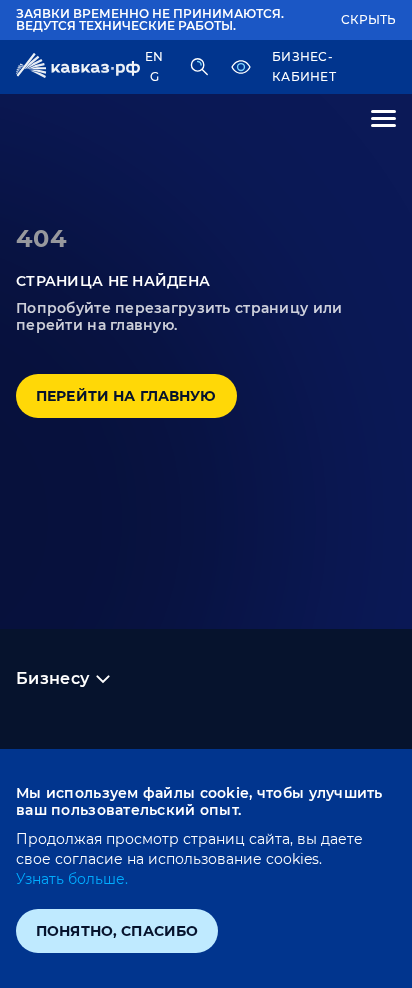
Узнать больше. (72, 879)
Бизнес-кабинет (304, 66)
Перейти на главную (126, 396)
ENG (154, 66)
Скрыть (368, 20)
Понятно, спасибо (117, 931)
